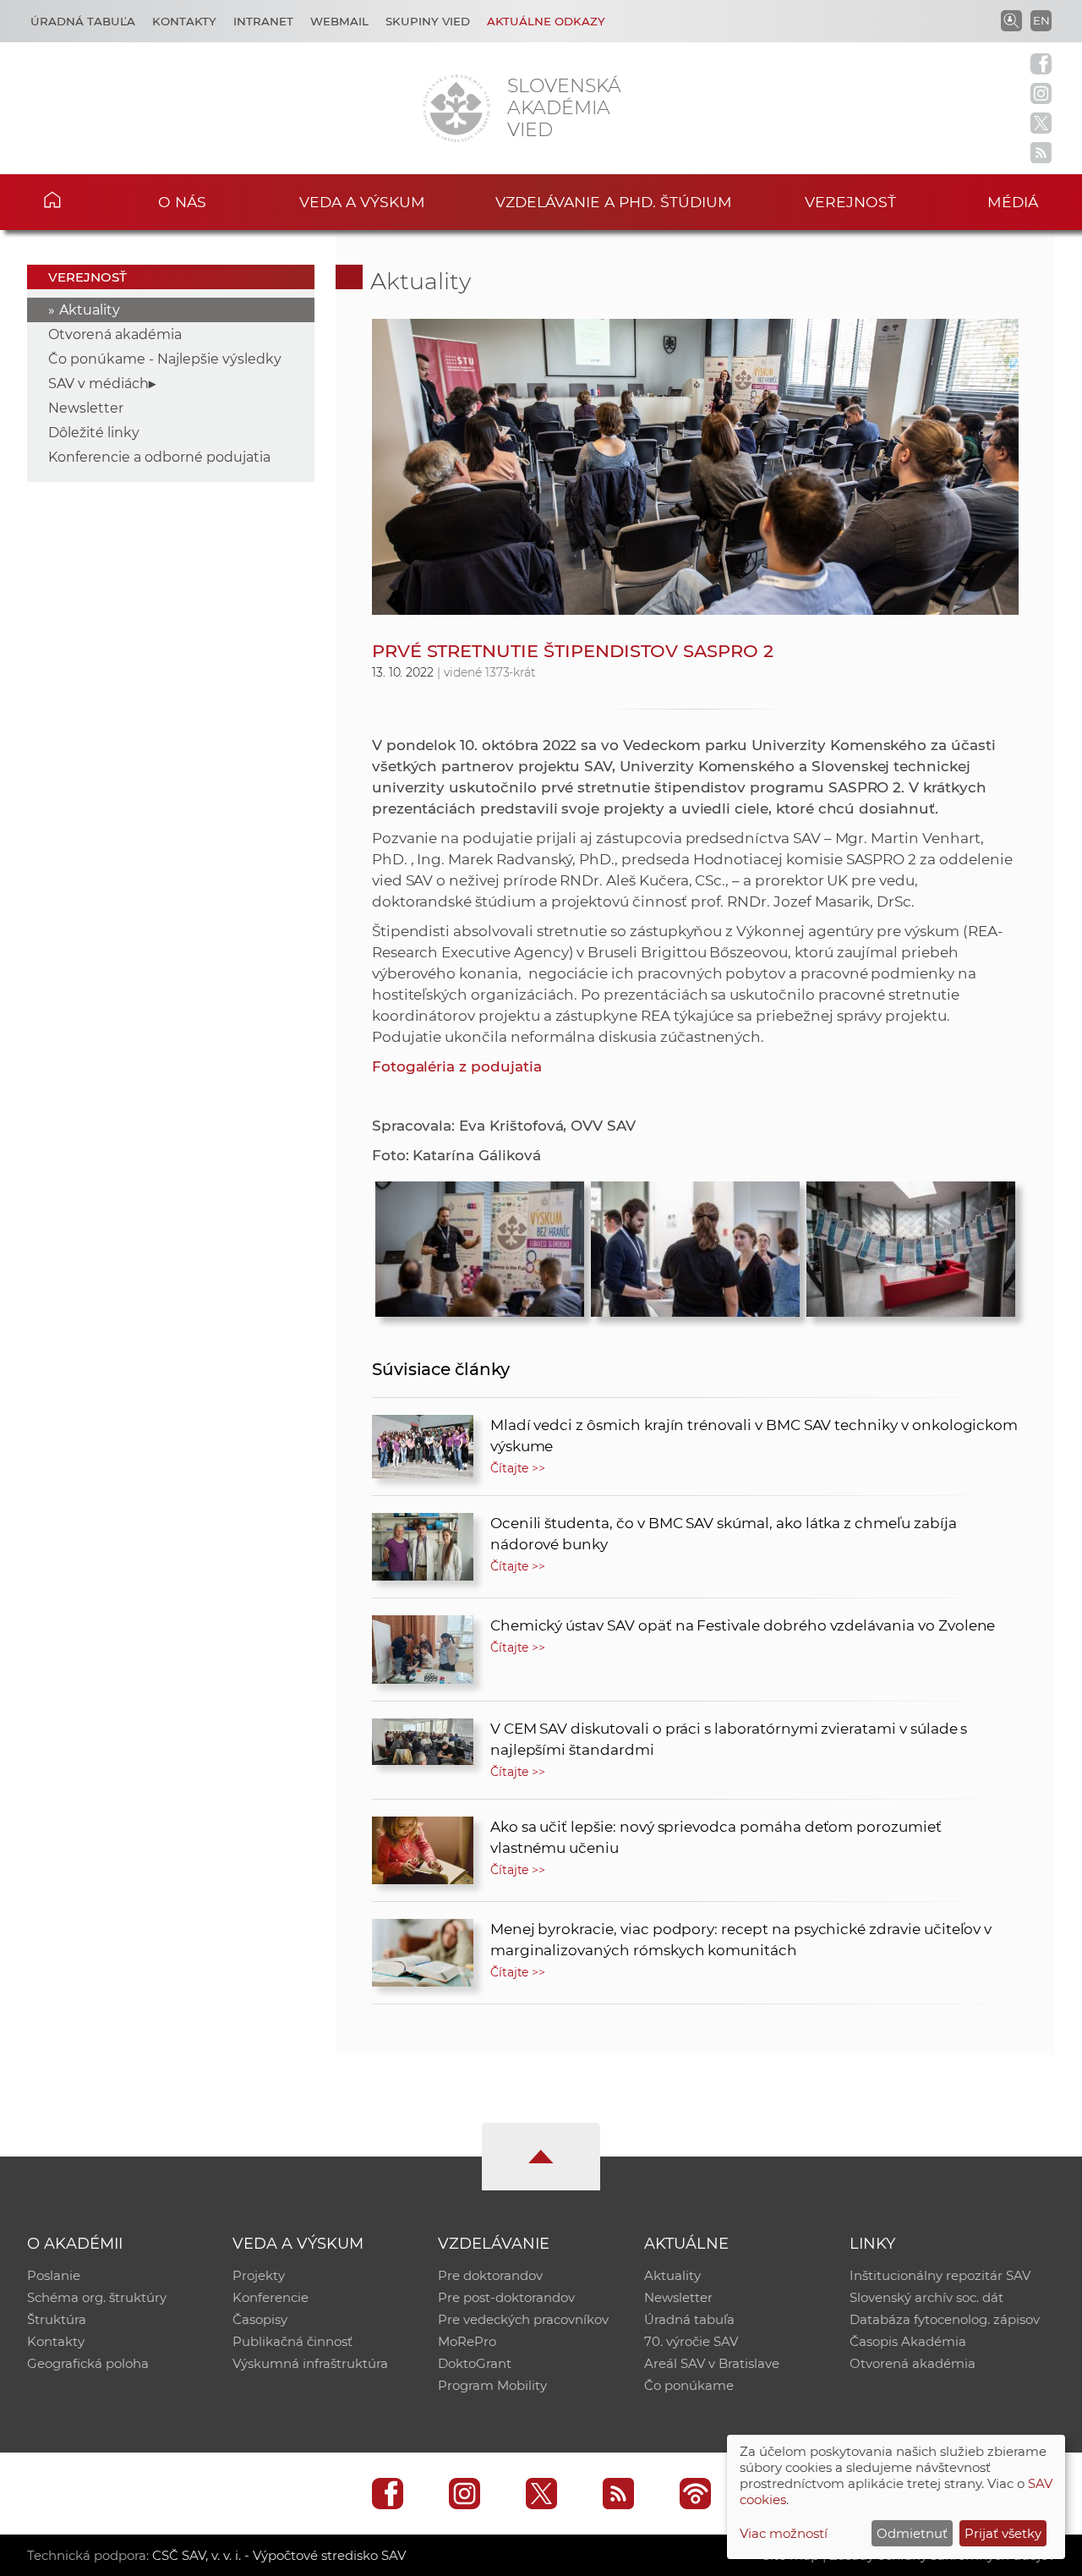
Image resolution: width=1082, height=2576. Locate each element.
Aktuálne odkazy (546, 21)
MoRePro (467, 2341)
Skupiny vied (428, 21)
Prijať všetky (1003, 2533)
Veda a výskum (362, 202)
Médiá (1013, 202)
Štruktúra (57, 2319)
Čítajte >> (518, 1468)
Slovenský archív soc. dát (926, 2297)
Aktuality (90, 310)
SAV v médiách (98, 384)
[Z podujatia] (480, 1245)
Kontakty (184, 21)
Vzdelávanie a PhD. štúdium (614, 202)
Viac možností (784, 2533)
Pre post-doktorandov (506, 2297)
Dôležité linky (94, 433)
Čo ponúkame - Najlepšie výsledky (165, 359)
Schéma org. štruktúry (97, 2297)
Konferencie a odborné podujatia (159, 457)
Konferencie (270, 2297)
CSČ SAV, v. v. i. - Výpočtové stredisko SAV (279, 2555)
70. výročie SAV (691, 2341)
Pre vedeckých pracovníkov (523, 2319)
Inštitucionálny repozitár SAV (940, 2275)
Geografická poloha (88, 2363)
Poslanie (54, 2275)
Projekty (259, 2275)
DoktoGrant (475, 2363)
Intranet (263, 21)
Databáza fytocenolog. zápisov (945, 2319)
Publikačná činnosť (292, 2341)
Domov (77, 200)
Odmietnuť (912, 2533)
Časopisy (260, 2319)
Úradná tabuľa (83, 21)
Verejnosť (850, 202)
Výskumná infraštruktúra (310, 2363)
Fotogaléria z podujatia (457, 1066)
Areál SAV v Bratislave (712, 2363)
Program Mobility (492, 2385)
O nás (182, 202)
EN (1041, 20)
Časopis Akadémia (908, 2341)
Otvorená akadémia (115, 334)
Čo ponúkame (689, 2385)
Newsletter (86, 408)
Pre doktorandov (490, 2275)
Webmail (339, 21)
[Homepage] (456, 108)
